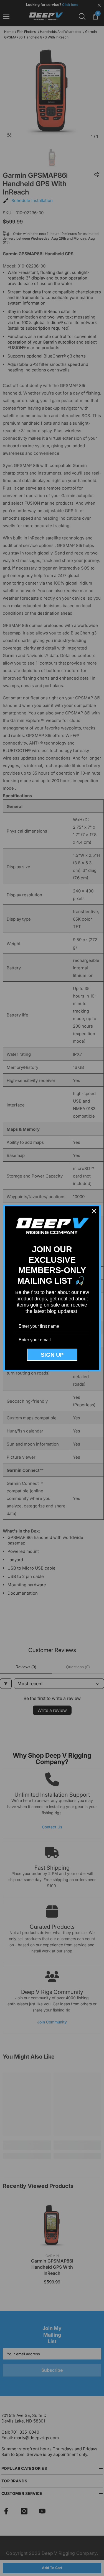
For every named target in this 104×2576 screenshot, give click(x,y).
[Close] (94, 1211)
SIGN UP (52, 1355)
